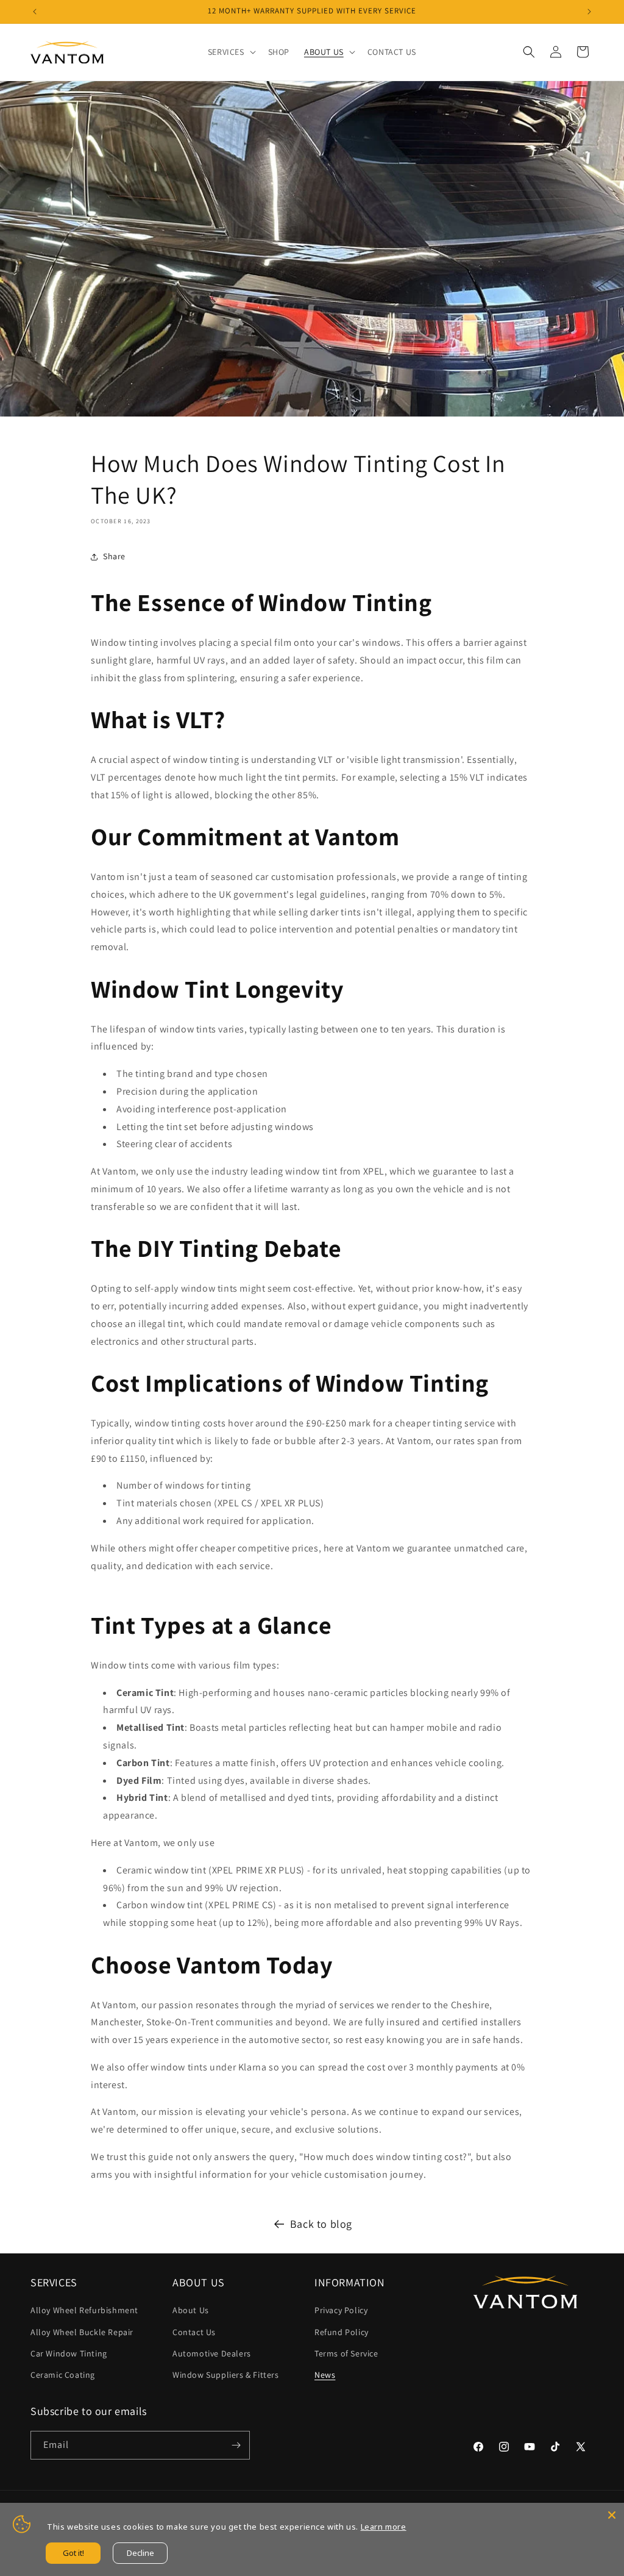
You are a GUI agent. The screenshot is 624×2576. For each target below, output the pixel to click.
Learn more (384, 2527)
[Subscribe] (236, 2445)
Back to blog (321, 2224)
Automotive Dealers (212, 2353)
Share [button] (114, 556)
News (325, 2375)
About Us (191, 2310)
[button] (231, 52)
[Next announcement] (589, 12)
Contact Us (194, 2332)
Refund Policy (342, 2332)
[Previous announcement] (35, 12)
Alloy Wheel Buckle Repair (82, 2332)
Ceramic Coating (63, 2375)
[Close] (612, 2515)
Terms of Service (346, 2353)
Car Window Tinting (69, 2353)
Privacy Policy (341, 2310)
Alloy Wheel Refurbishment (84, 2310)
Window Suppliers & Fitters (226, 2375)
